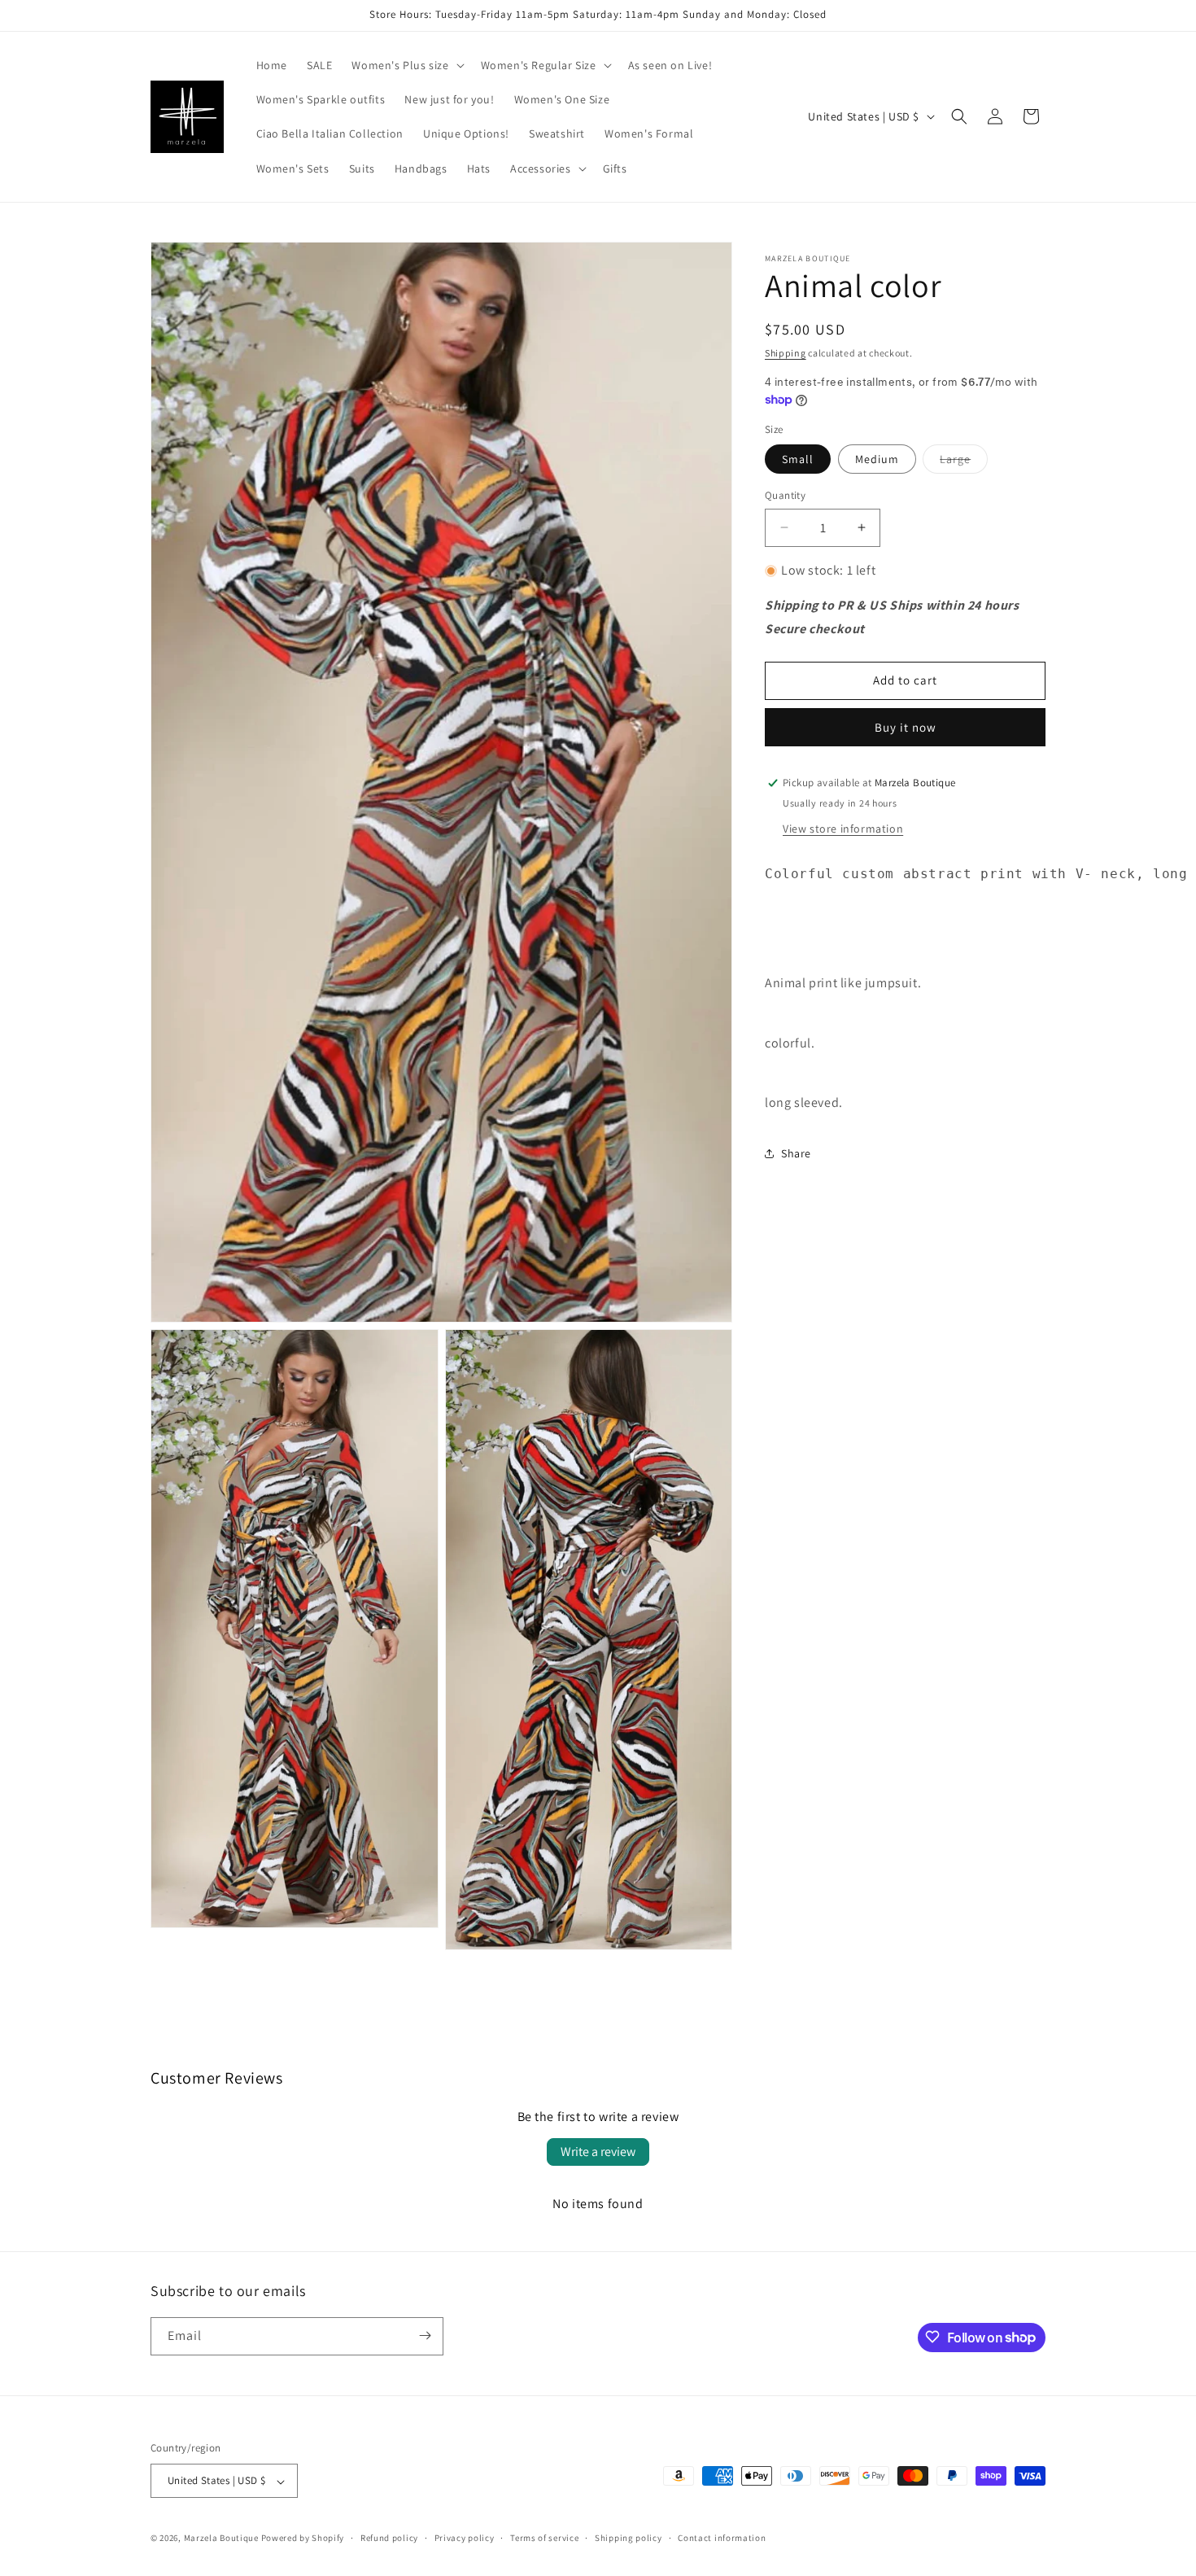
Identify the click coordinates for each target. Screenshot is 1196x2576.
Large (964, 462)
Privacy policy (465, 2539)
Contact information (722, 2539)
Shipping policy (629, 2539)
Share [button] (796, 1153)
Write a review (598, 2152)
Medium (877, 459)
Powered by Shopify (303, 2539)
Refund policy (389, 2539)
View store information (843, 829)
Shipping (786, 353)
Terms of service (544, 2539)
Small (798, 459)
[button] (406, 65)
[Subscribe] (425, 2335)
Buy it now (906, 727)
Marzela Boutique (221, 2539)
